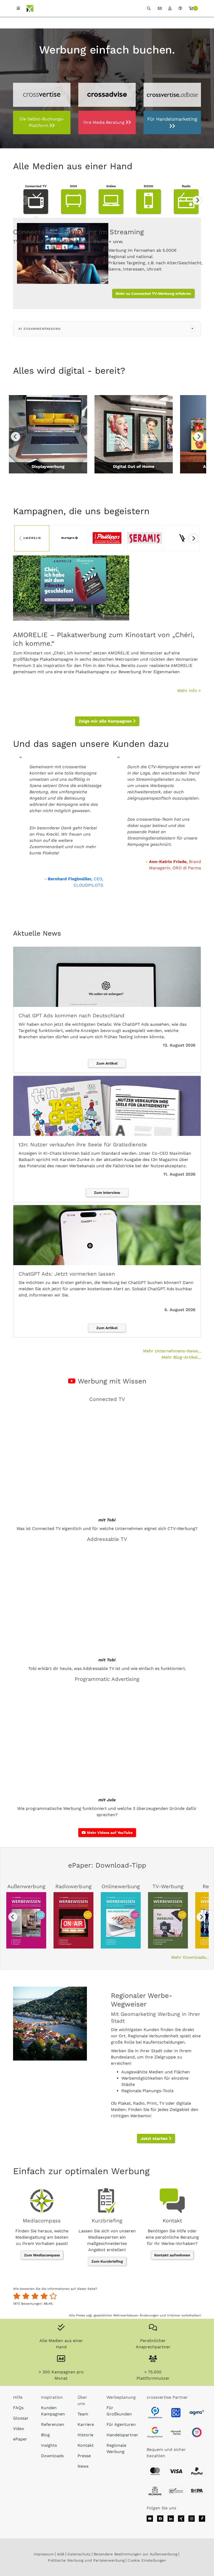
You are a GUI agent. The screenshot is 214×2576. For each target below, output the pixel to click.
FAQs (18, 2408)
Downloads (52, 2456)
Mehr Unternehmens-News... (172, 1351)
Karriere (86, 2424)
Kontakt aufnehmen (172, 2255)
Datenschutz (79, 2554)
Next (197, 200)
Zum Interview (107, 1193)
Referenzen (53, 2424)
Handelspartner (122, 2435)
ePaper (20, 2439)
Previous (25, 200)
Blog (45, 2435)
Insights (49, 2445)
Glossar (21, 2418)
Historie (85, 2435)
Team (83, 2414)
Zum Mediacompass (42, 2255)
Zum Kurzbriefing (107, 2261)
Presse (84, 2456)
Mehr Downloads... (190, 1957)
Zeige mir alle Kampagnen (106, 721)
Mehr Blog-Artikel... (181, 1357)
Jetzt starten (155, 2138)
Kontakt (86, 2445)
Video (19, 2429)
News (83, 2466)
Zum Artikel (107, 1063)
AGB (61, 2554)
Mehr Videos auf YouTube (109, 1833)
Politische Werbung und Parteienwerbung (86, 2560)
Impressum (44, 2554)
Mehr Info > (189, 691)
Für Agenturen (121, 2424)
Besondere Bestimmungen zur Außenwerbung (135, 2554)
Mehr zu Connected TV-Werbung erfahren (153, 293)
